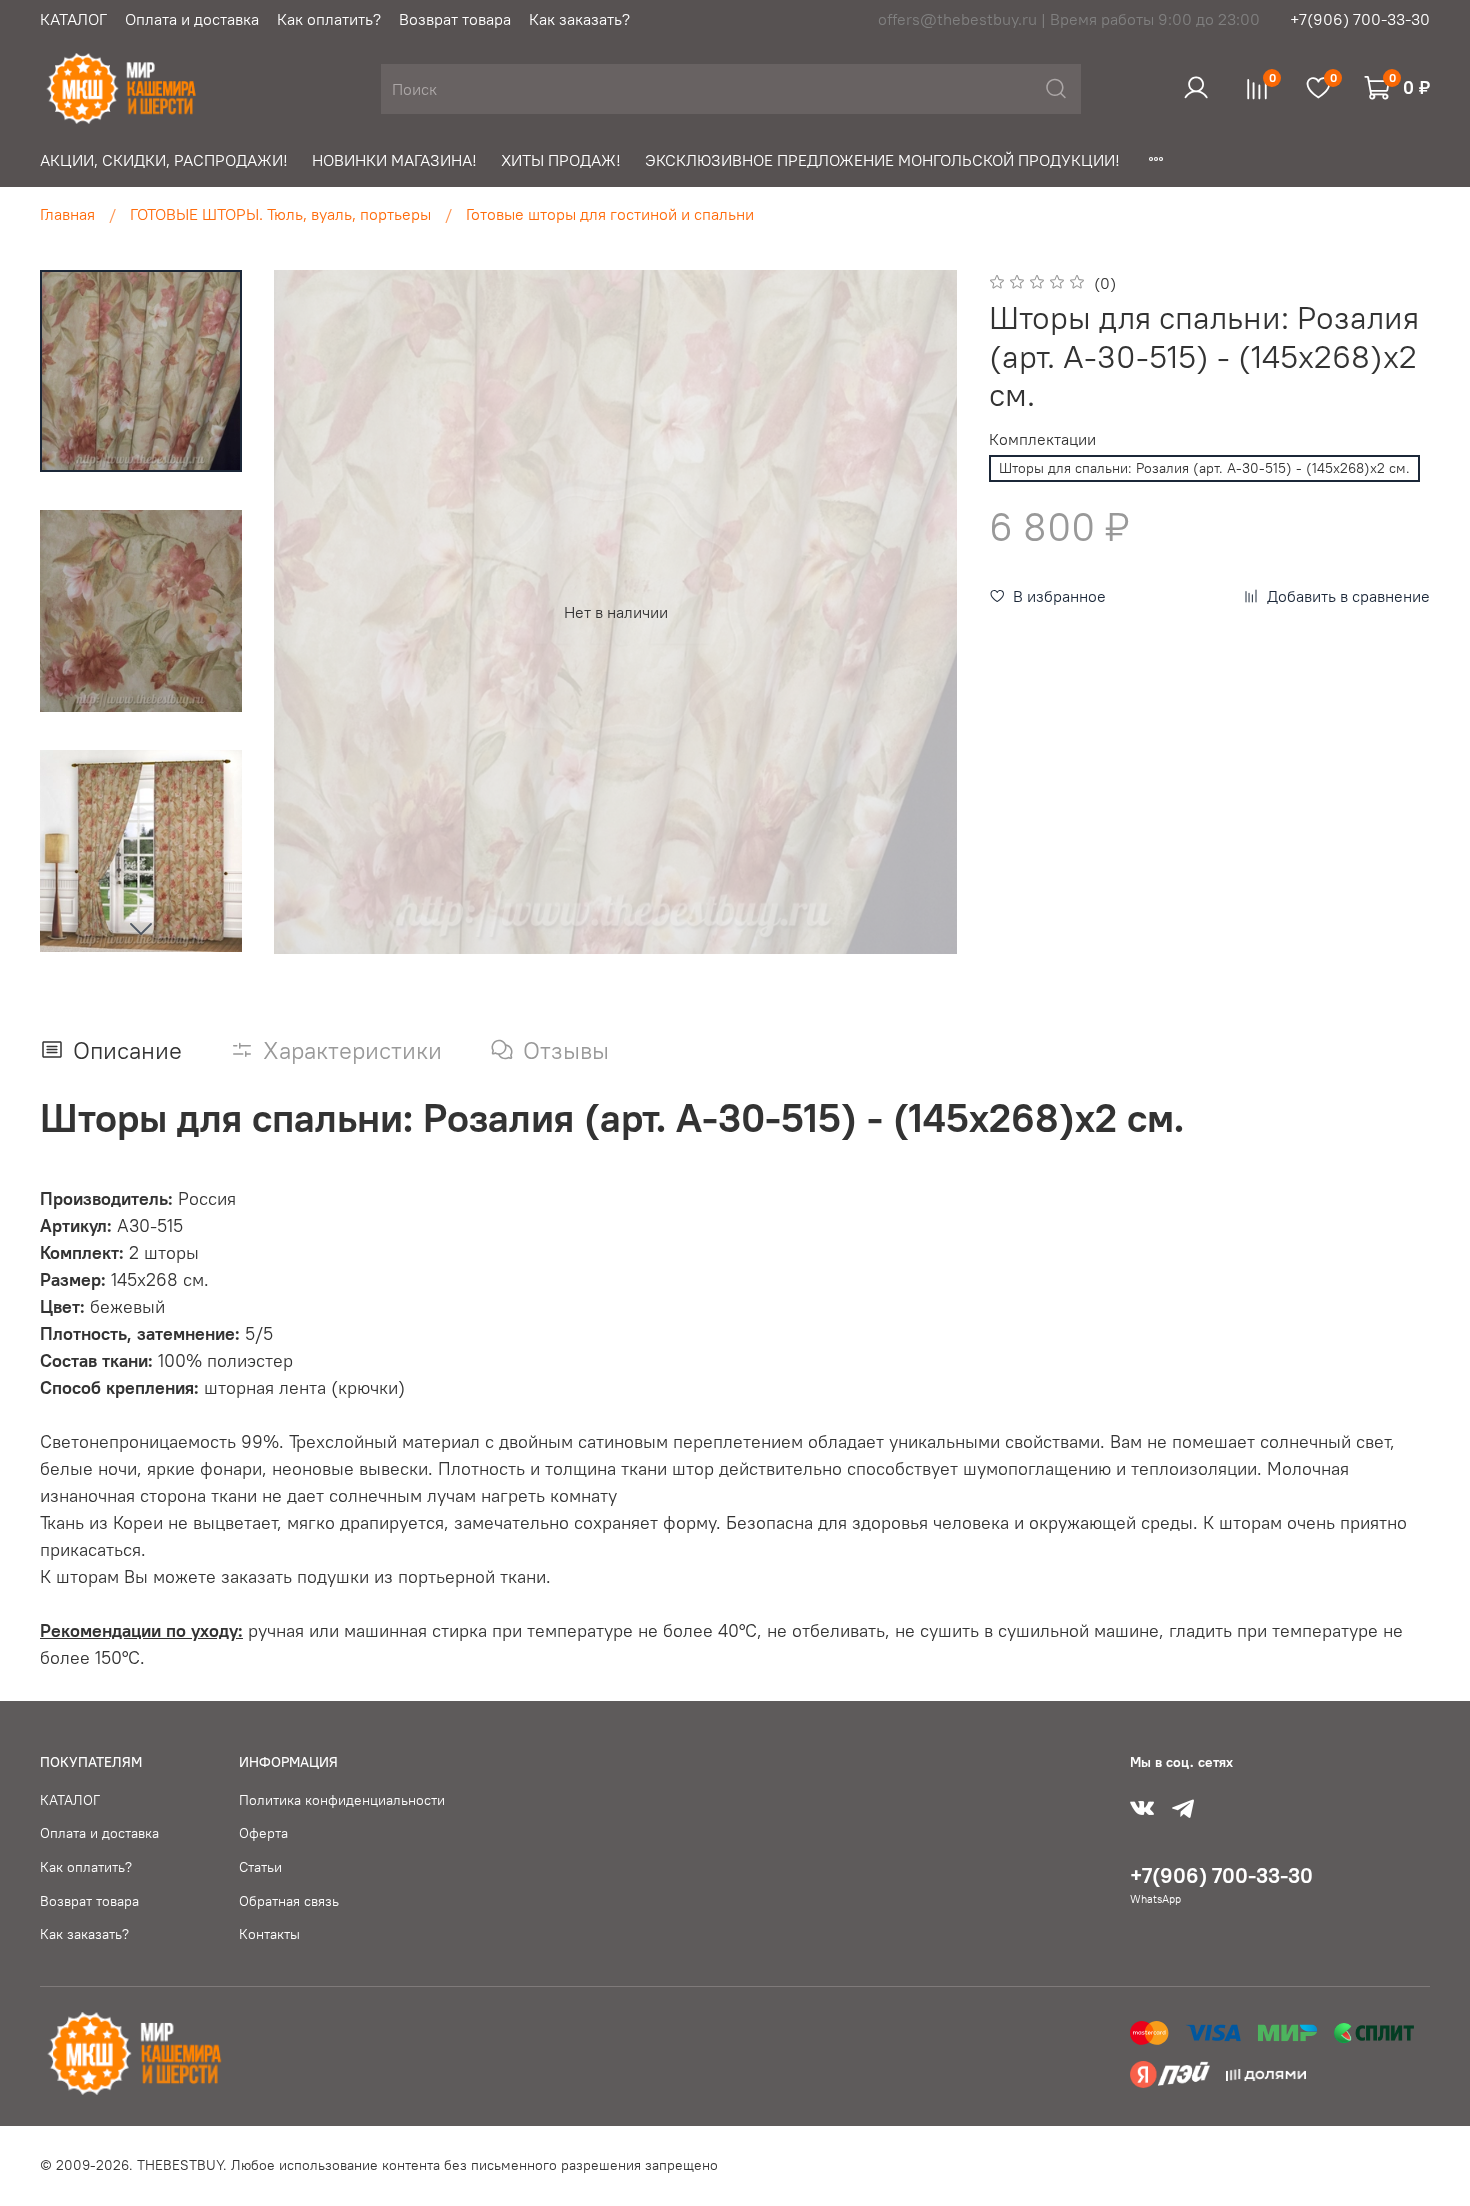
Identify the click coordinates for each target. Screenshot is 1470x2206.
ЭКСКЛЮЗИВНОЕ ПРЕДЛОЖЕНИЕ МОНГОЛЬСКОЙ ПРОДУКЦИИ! (882, 160)
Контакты (269, 1934)
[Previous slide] (314, 612)
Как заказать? (579, 19)
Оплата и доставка (192, 19)
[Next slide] (141, 928)
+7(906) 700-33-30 (1360, 19)
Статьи (260, 1867)
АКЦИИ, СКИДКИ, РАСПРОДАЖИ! (164, 160)
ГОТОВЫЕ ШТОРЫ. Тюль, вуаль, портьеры (280, 214)
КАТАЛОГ (73, 19)
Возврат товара (455, 19)
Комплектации (1042, 439)
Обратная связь (289, 1901)
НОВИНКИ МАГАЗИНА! (394, 160)
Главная (67, 214)
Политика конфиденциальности (342, 1800)
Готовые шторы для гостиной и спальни (610, 214)
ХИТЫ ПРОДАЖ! (561, 160)
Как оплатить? (329, 19)
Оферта (263, 1833)
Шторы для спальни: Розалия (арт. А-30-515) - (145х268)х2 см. (1204, 468)
